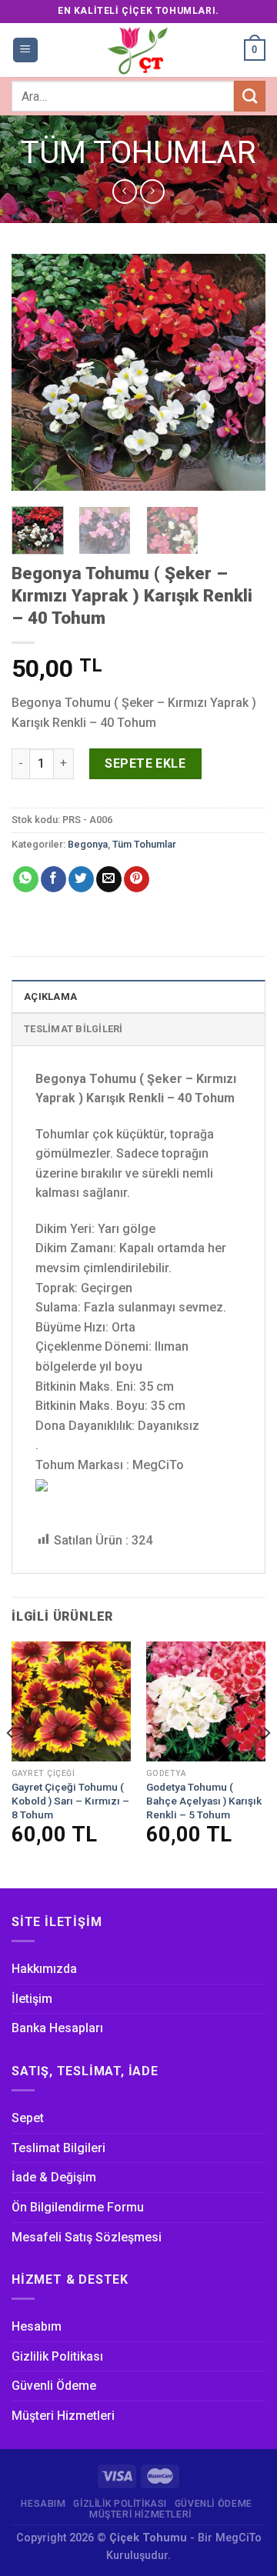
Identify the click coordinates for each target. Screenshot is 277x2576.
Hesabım (37, 2326)
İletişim (32, 1999)
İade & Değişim (54, 2177)
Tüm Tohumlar (138, 153)
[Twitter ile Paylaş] (81, 879)
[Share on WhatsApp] (26, 879)
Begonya (88, 844)
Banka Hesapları (57, 2028)
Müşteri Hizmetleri (63, 2416)
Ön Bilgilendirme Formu (78, 2207)
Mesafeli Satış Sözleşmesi (87, 2237)
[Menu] (26, 50)
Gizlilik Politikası (57, 2356)
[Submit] (250, 96)
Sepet (28, 2118)
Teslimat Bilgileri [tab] (73, 1029)
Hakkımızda (44, 1969)
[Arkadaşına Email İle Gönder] (109, 879)
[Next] (241, 372)
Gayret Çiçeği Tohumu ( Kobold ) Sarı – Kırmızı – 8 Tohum (70, 1800)
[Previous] (36, 372)
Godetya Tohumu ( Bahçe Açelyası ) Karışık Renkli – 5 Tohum (204, 1800)
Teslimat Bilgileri (58, 2148)
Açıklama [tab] (50, 996)
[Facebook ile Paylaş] (53, 879)
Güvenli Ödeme (54, 2386)
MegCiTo (239, 2538)
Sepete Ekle (145, 763)
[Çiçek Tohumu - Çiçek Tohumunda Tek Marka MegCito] (138, 50)
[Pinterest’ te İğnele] (137, 879)
